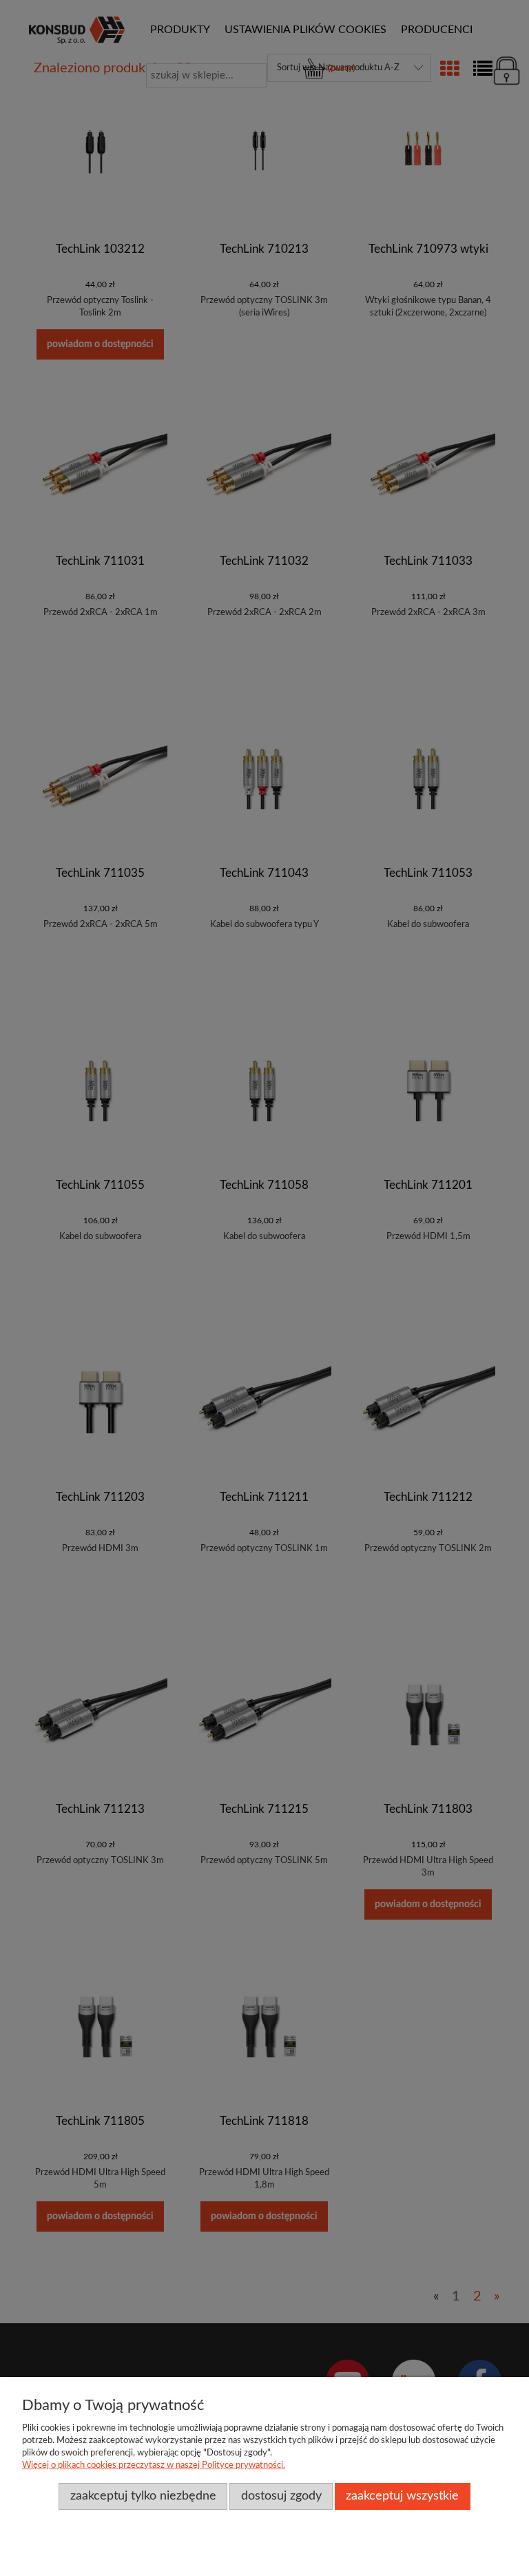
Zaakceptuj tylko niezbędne (143, 2496)
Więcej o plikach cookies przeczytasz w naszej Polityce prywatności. (154, 2465)
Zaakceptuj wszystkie (402, 2496)
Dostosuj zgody (281, 2496)
